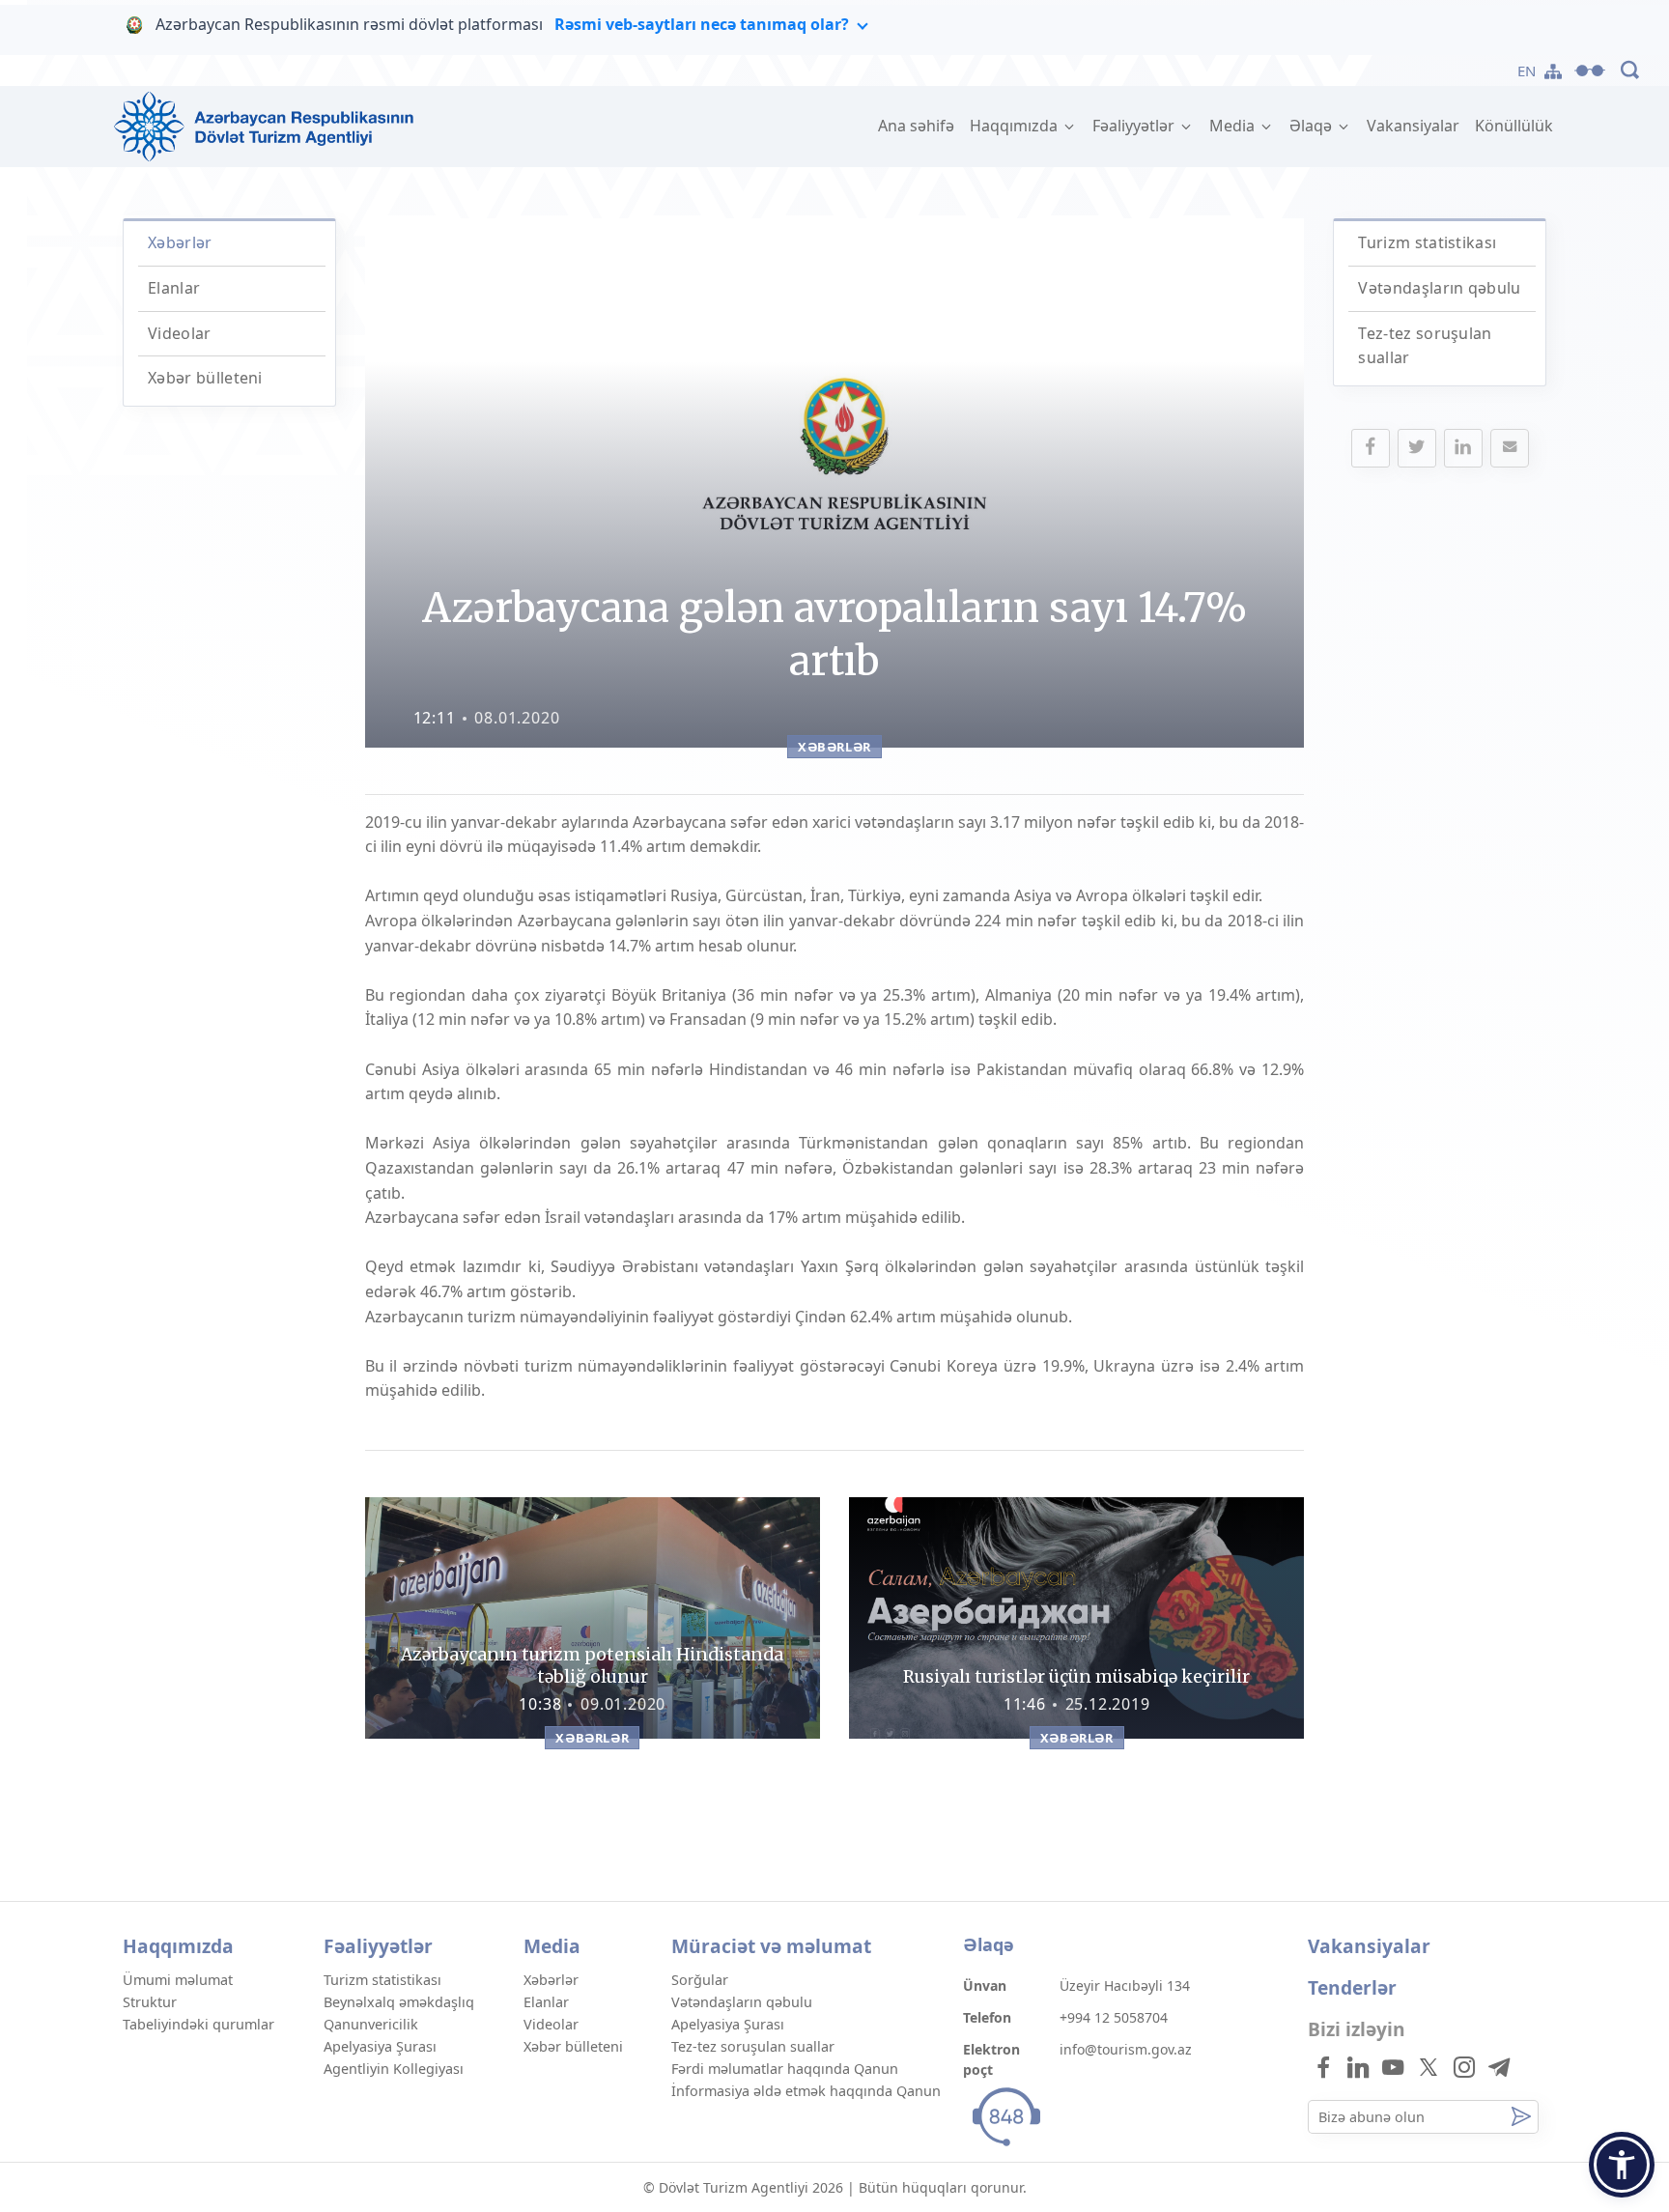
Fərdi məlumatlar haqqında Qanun (785, 2069)
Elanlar (174, 288)
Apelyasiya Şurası (380, 2046)
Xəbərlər (180, 242)
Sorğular (700, 1980)
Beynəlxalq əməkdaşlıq (399, 2002)
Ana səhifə (920, 126)
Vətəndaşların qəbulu (1439, 288)
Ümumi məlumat (178, 1980)
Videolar (180, 333)
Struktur (150, 2002)
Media (1234, 126)
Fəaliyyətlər (1135, 126)
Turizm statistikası (1427, 242)
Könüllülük (1514, 126)
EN (1527, 71)
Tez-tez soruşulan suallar (753, 2046)
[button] (1622, 2165)
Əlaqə (1313, 126)
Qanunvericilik (371, 2024)
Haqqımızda (1016, 126)
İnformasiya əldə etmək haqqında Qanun (806, 2091)
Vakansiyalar (1413, 126)
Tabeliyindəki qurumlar (198, 2024)
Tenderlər (1352, 1987)
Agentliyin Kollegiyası (394, 2069)
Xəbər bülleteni (205, 378)
